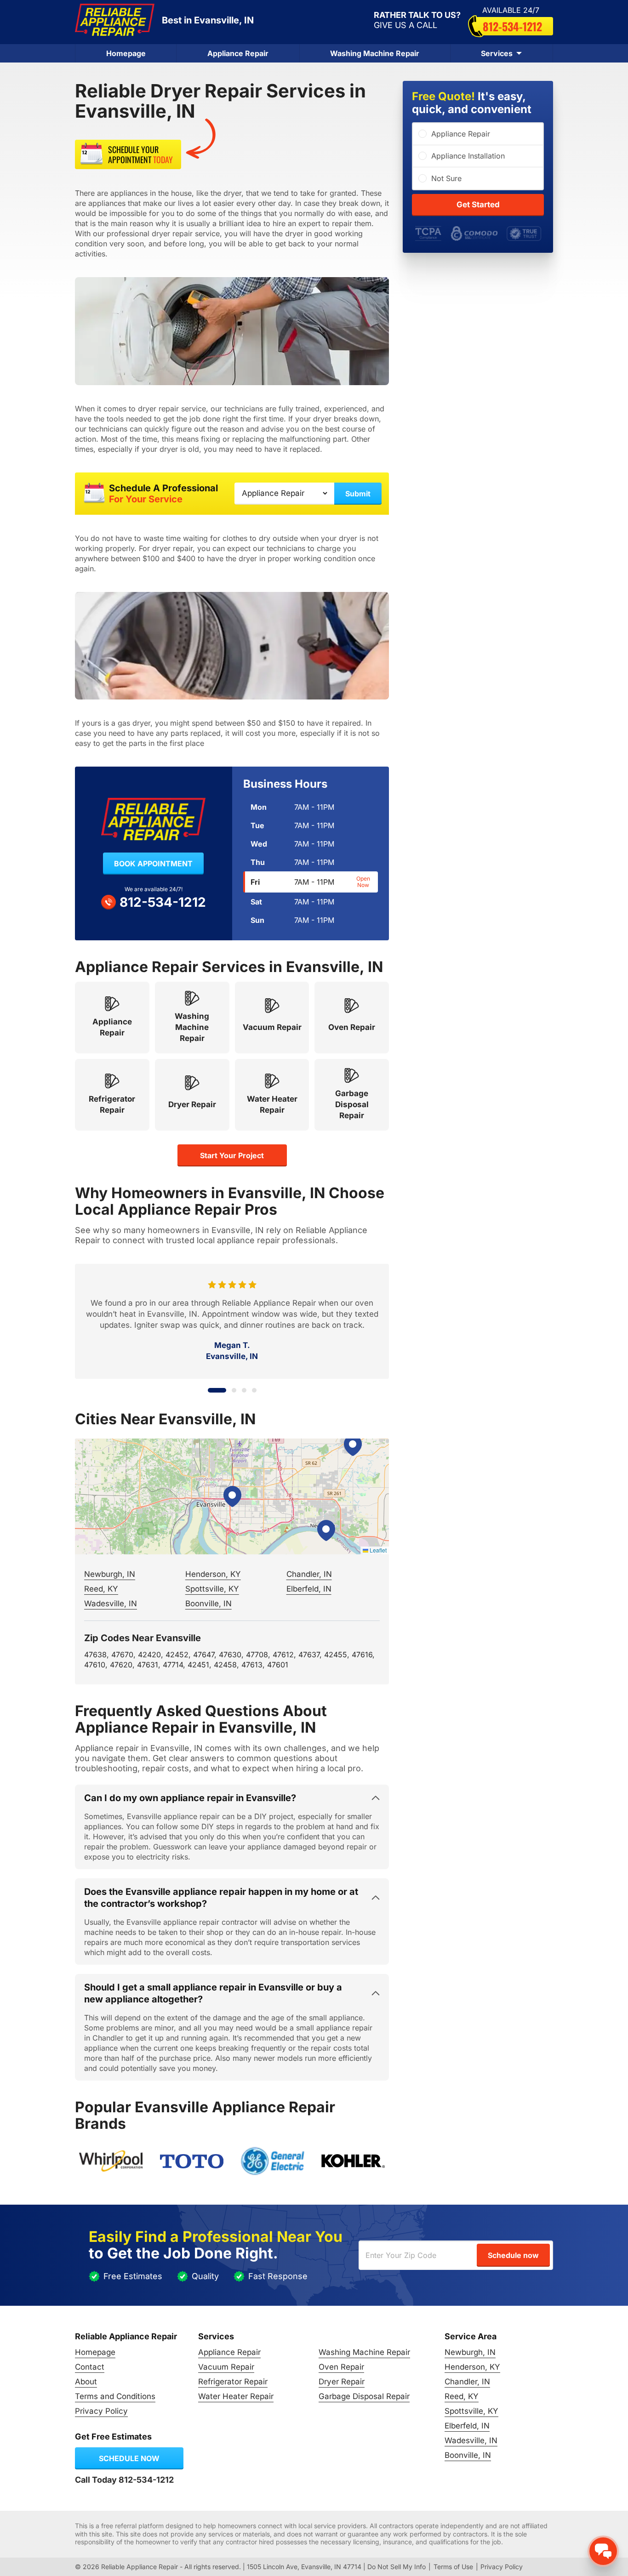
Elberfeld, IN (309, 1589)
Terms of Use (453, 2567)
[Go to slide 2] (227, 1390)
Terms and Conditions (115, 2396)
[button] (232, 1496)
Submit (358, 494)
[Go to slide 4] (254, 1390)
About (86, 2382)
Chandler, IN (309, 1574)
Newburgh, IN (110, 1574)
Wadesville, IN (111, 1604)
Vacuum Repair (226, 2367)
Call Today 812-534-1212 (124, 2480)
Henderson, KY (213, 1574)
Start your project (232, 1155)
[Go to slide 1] (210, 1390)
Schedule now (129, 2458)
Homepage (126, 53)
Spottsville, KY (212, 1589)
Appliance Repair (238, 53)
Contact (90, 2367)
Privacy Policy (101, 2411)
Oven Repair (341, 2367)
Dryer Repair (342, 2382)
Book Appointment (153, 864)
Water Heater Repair (236, 2396)
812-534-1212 (512, 26)
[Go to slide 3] (244, 1390)
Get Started (478, 205)
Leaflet (377, 1550)
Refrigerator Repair (233, 2382)
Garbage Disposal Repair (364, 2396)
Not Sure (446, 178)
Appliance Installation (468, 156)
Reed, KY (101, 1589)
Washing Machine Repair (375, 53)
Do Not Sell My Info (397, 2567)
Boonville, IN (208, 1604)
